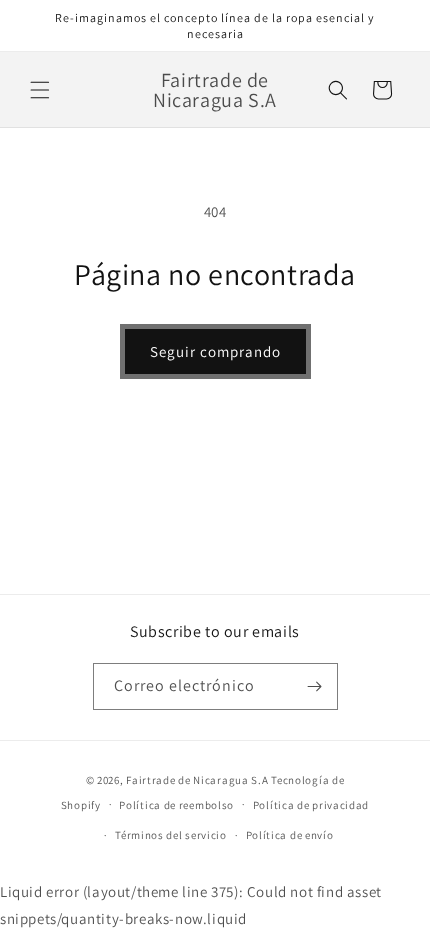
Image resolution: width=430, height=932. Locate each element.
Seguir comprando (215, 351)
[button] (40, 90)
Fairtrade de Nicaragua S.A (197, 780)
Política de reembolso (176, 805)
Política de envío (290, 835)
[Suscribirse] (315, 686)
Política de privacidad (311, 805)
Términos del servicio (171, 835)
